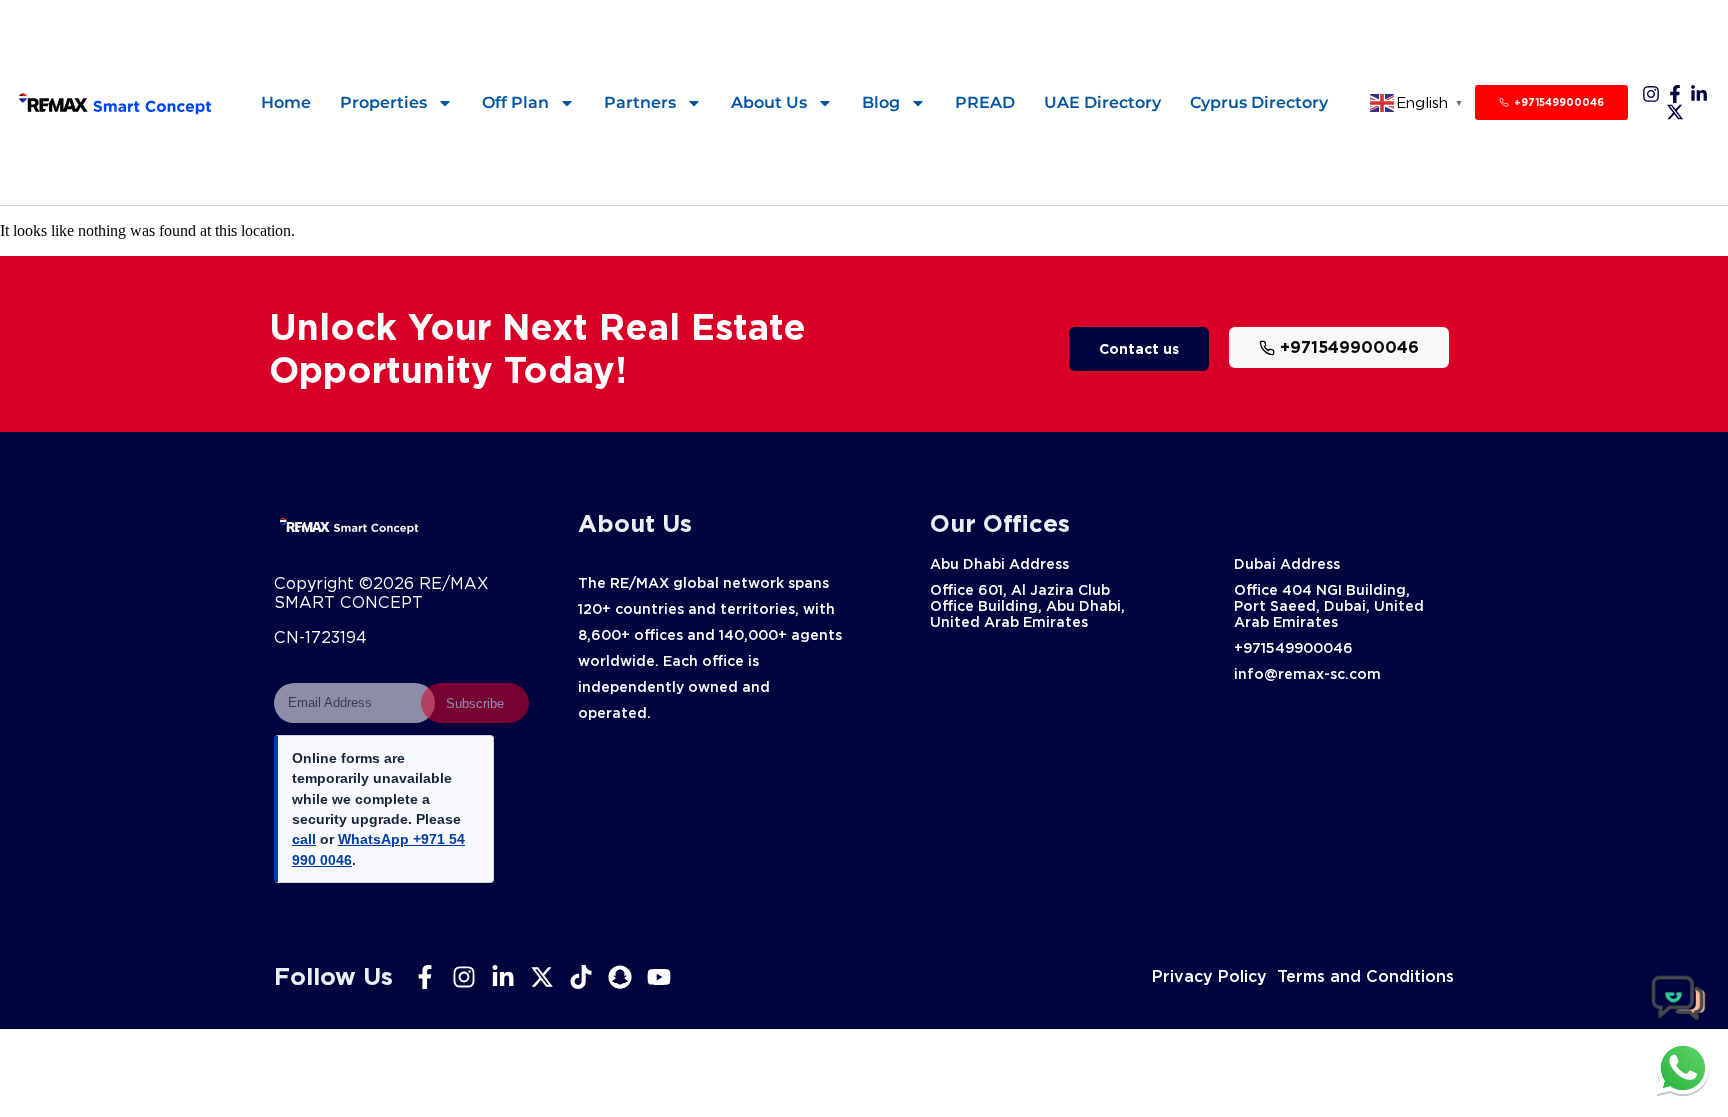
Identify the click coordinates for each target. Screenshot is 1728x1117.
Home (286, 102)
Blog (881, 102)
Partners (640, 102)
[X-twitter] (1675, 112)
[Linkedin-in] (1699, 94)
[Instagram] (1651, 94)
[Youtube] (659, 977)
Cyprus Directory (1259, 102)
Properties (383, 102)
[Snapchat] (620, 977)
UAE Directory (1102, 102)
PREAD (985, 102)
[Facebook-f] (1675, 94)
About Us (769, 102)
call (304, 839)
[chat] (1683, 1068)
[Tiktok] (581, 977)
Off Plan (515, 102)
